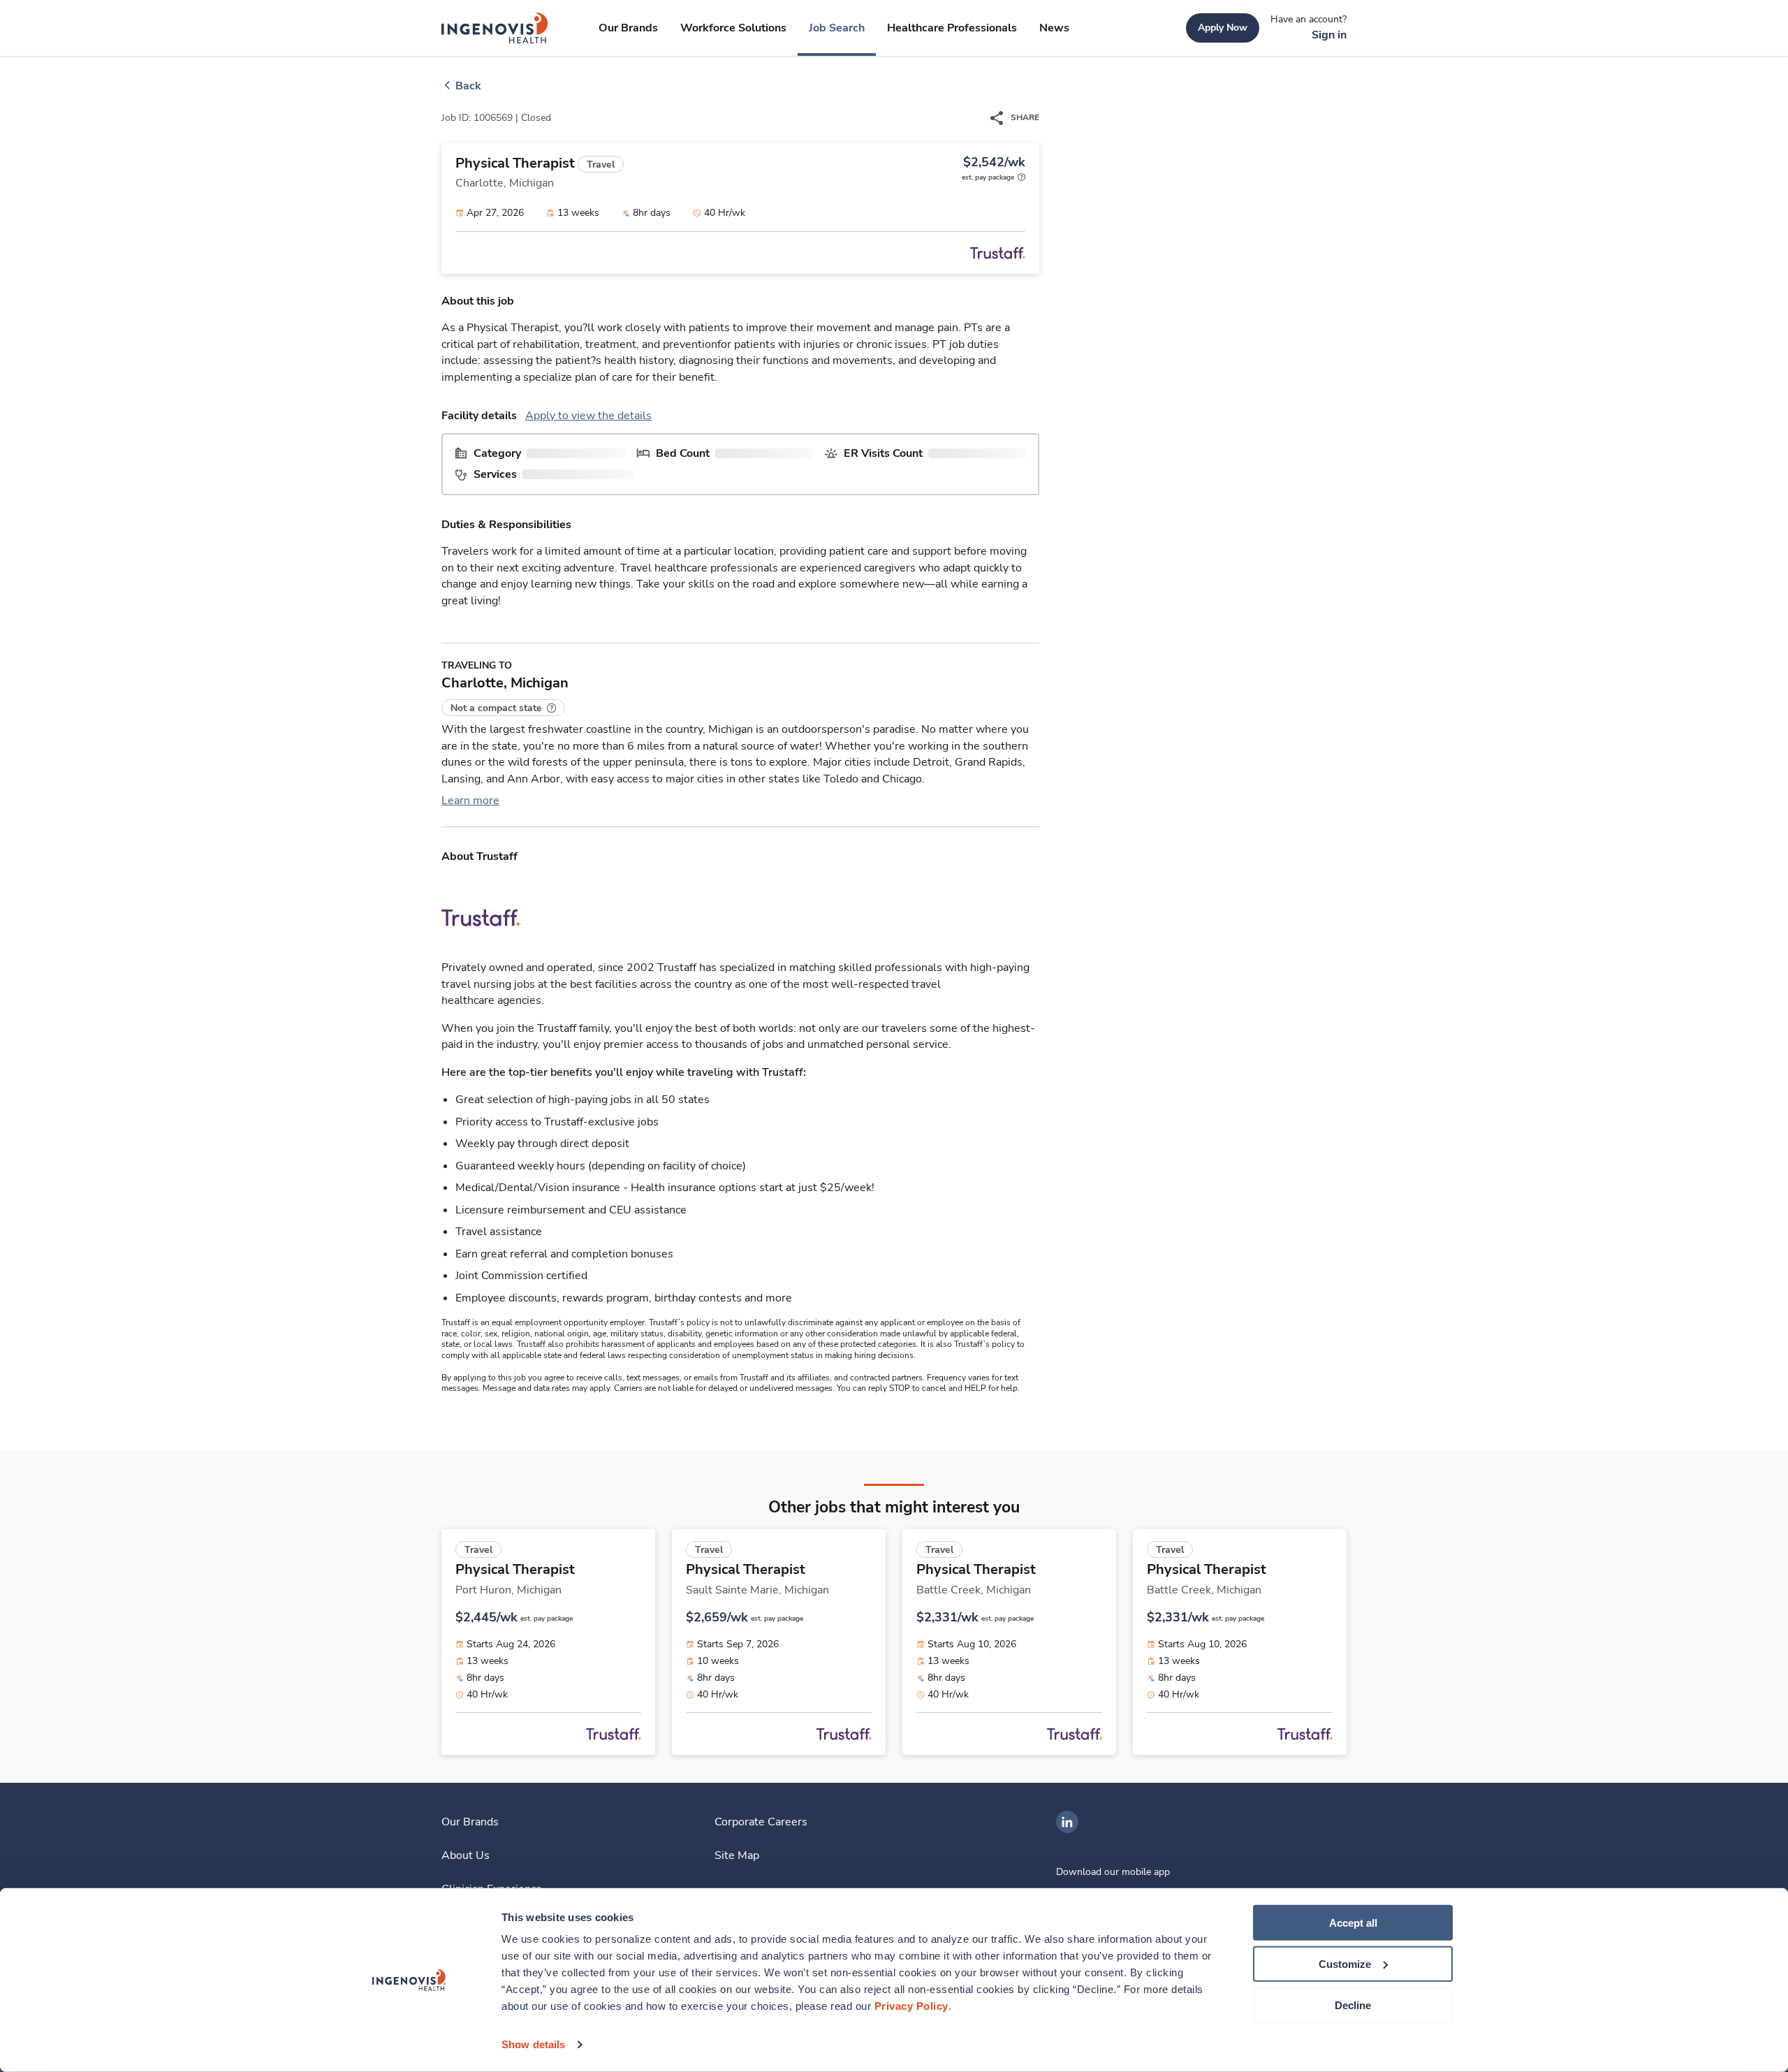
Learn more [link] (470, 801)
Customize (1345, 1964)
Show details (533, 2044)
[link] (495, 28)
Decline (1353, 2005)
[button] (503, 708)
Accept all (1353, 1923)
